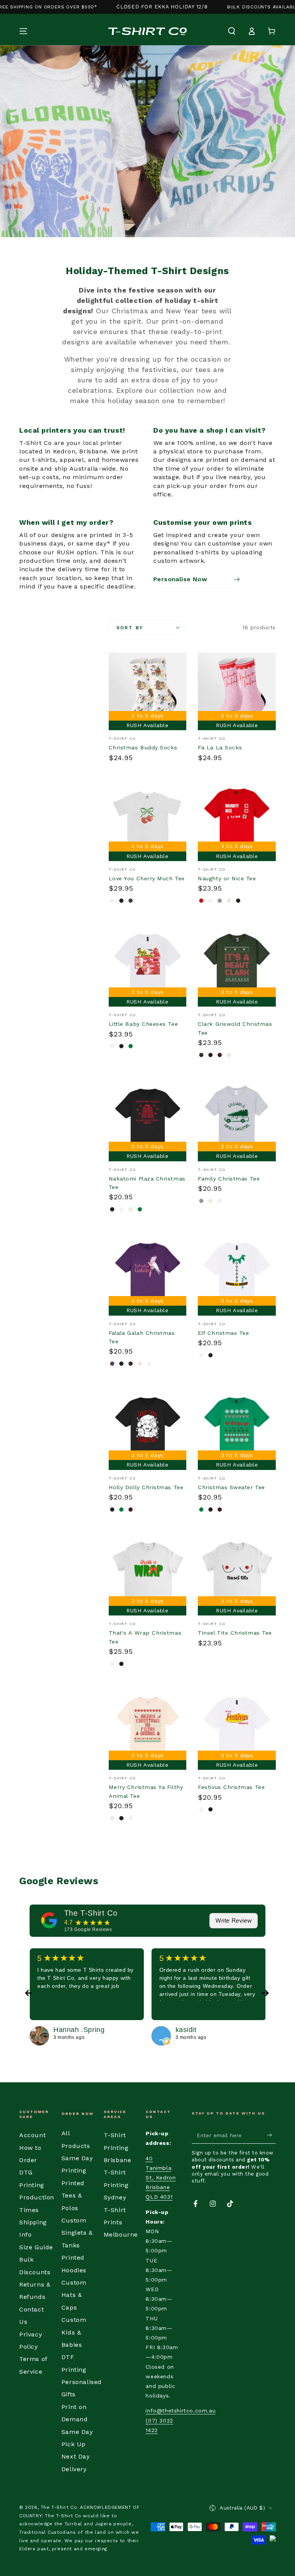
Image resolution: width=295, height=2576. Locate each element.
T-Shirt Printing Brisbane (118, 2148)
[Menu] (23, 31)
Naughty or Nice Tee (227, 878)
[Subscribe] (271, 2135)
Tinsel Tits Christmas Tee (235, 1633)
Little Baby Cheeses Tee (143, 1024)
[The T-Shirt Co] (49, 1920)
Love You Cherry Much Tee (147, 878)
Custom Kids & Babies (74, 2332)
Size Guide (36, 2247)
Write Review (234, 1920)
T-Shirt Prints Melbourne (121, 2222)
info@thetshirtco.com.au (181, 2411)
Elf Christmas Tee (223, 1333)
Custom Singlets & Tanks (77, 2233)
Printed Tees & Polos (73, 2196)
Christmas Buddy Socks (143, 747)
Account (32, 2135)
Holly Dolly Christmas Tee (146, 1487)
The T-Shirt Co (91, 1913)
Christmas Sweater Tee (231, 1487)
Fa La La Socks (220, 747)
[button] (232, 31)
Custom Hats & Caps (74, 2295)
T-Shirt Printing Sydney (116, 2185)
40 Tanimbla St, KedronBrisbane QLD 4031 (161, 2178)
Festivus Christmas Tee (231, 1787)
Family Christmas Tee (229, 1179)
